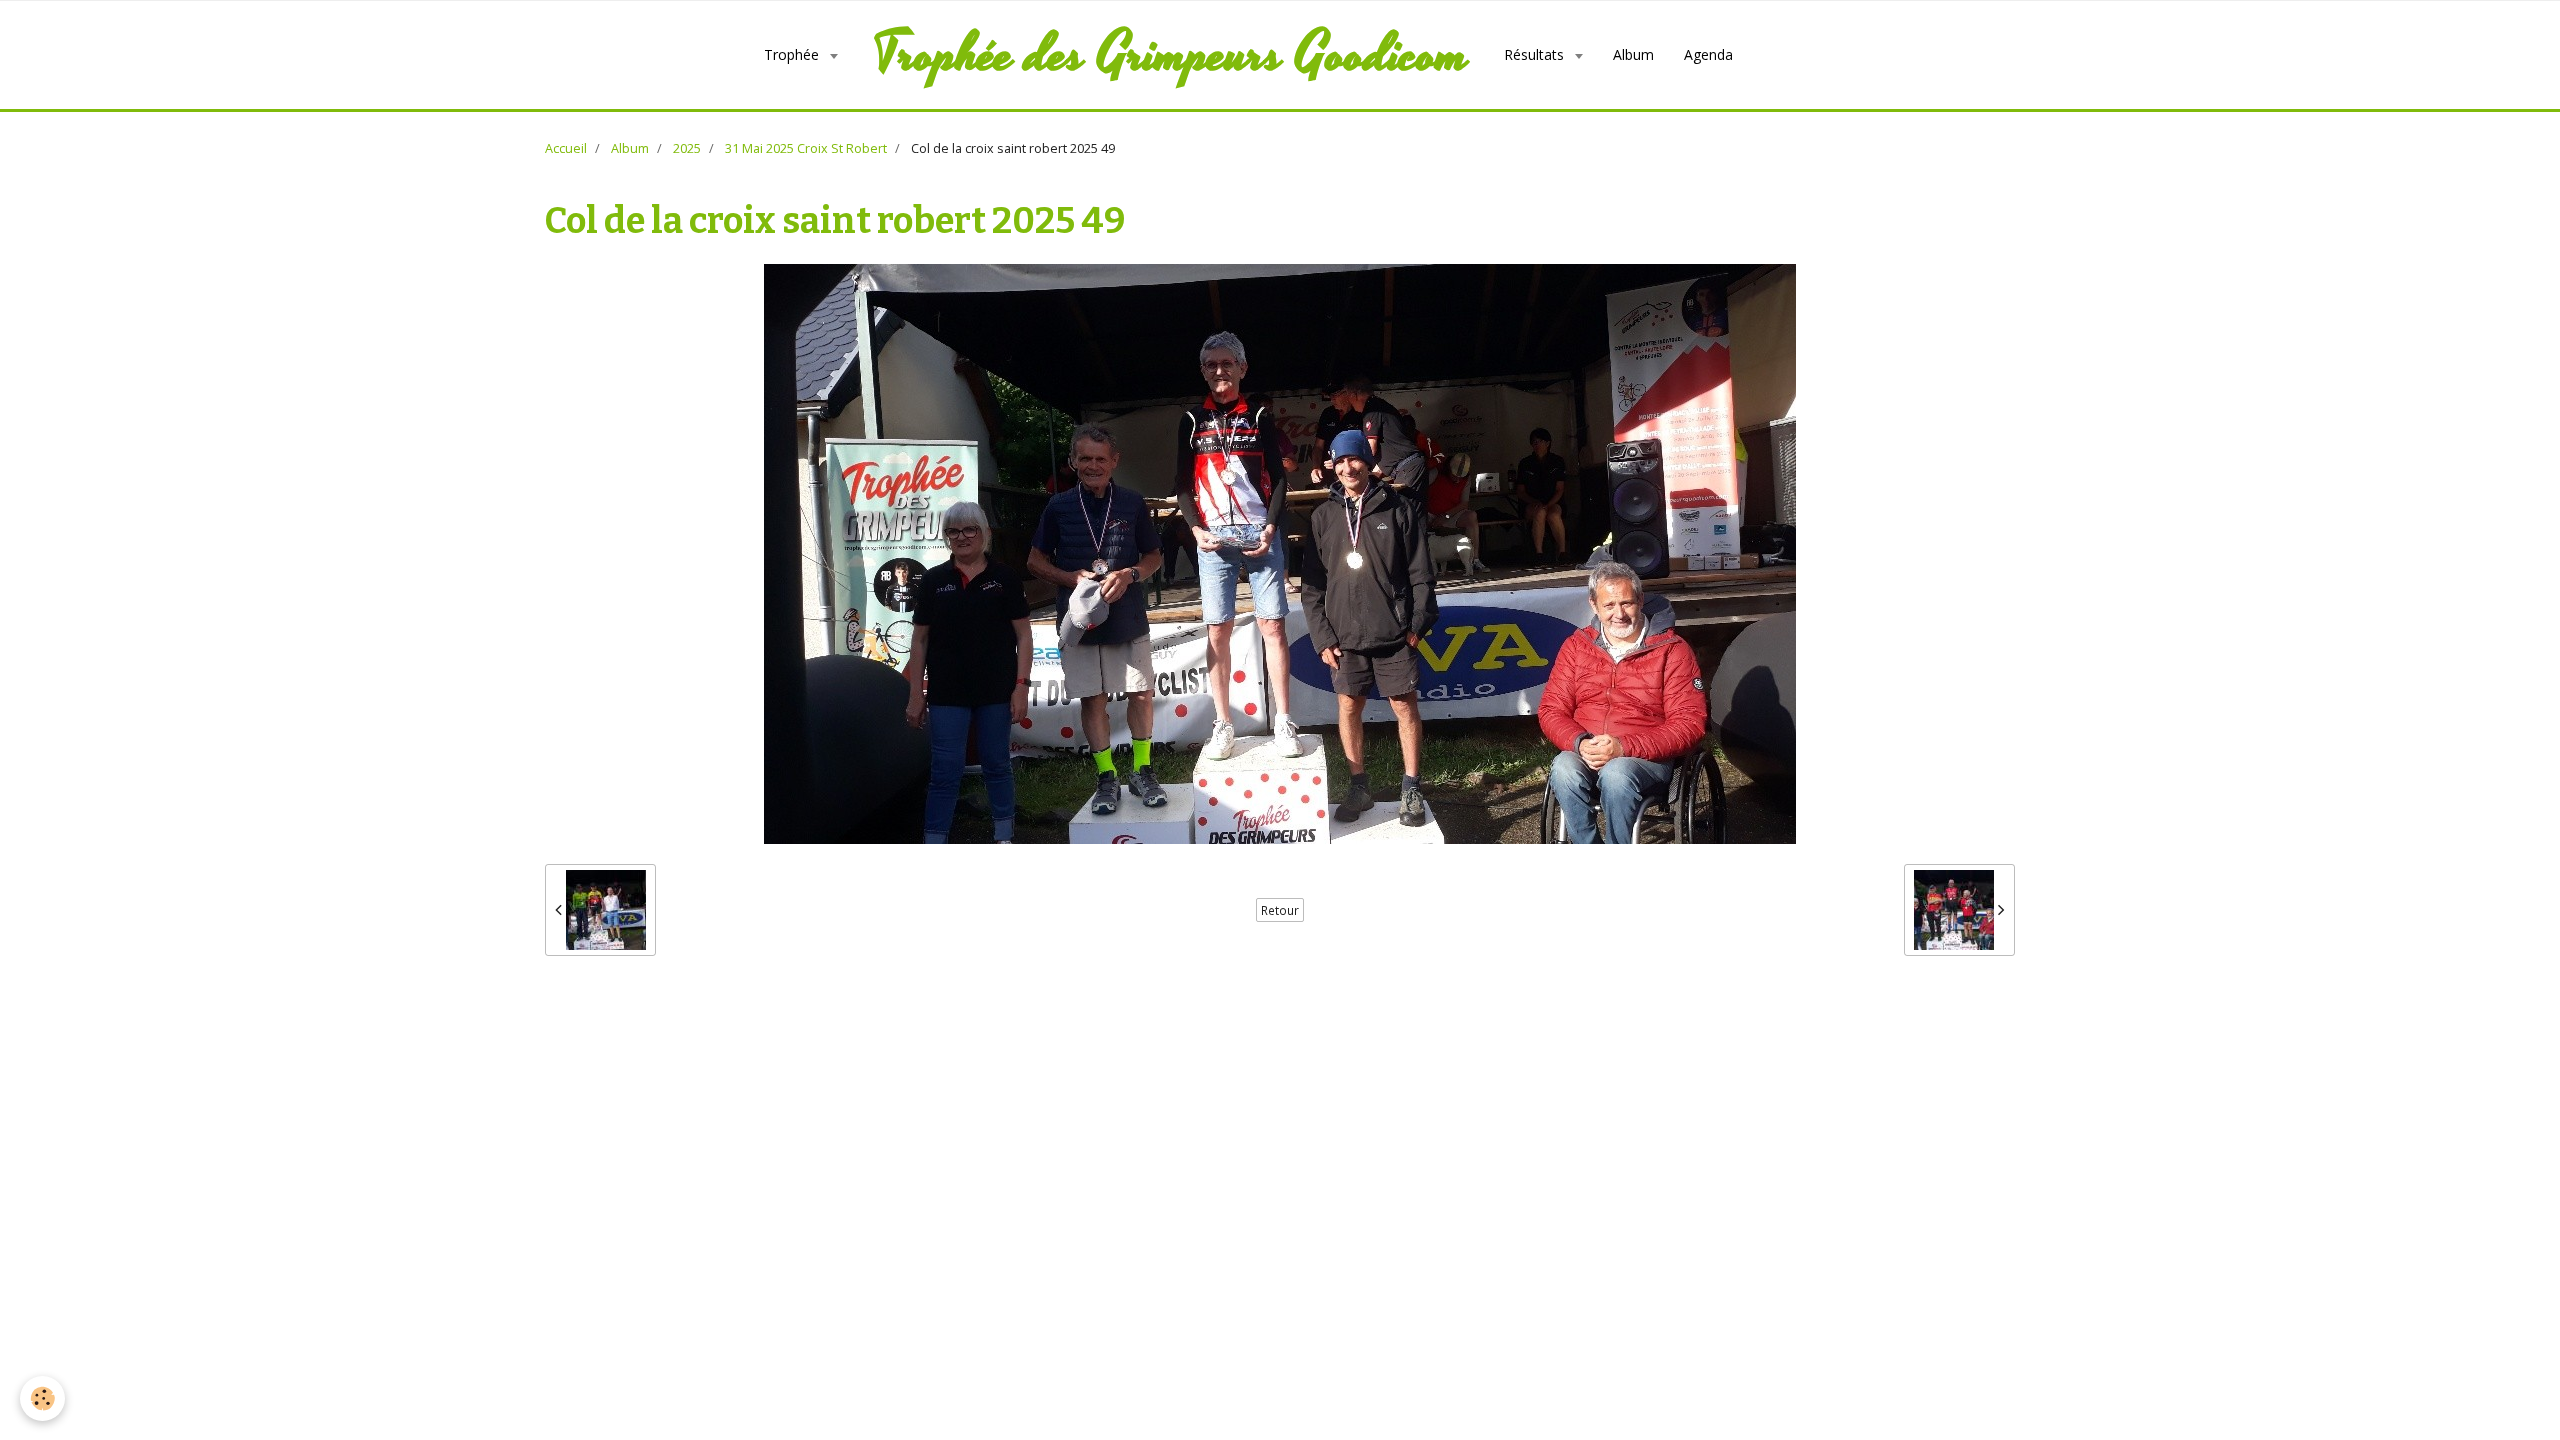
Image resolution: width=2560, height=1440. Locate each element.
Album (1633, 54)
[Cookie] (42, 1398)
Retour (1280, 910)
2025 (687, 148)
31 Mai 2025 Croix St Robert (806, 148)
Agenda (1708, 54)
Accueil (566, 148)
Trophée (793, 54)
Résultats (1536, 54)
